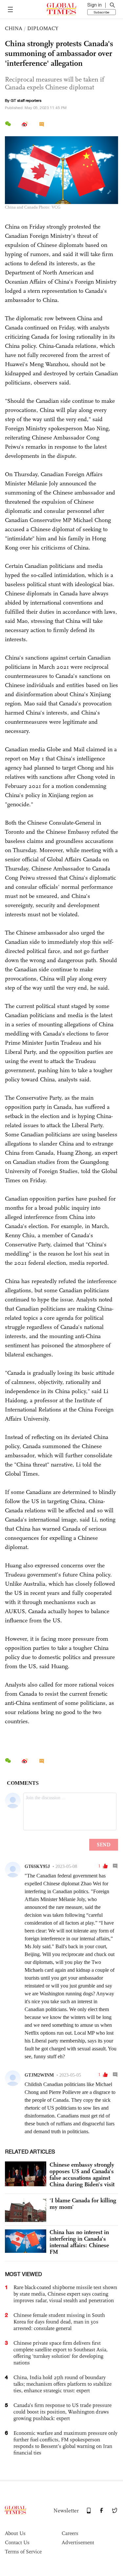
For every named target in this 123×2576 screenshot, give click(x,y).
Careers (70, 2533)
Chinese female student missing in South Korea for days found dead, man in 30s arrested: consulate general (59, 2322)
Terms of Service (23, 2552)
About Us (15, 2533)
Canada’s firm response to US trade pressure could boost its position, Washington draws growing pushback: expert (62, 2412)
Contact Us (17, 2542)
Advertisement (78, 2542)
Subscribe (102, 12)
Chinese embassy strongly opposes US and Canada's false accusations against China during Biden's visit (82, 2175)
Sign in (94, 5)
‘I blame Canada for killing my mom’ (83, 2204)
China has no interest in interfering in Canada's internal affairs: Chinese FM (79, 2242)
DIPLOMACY (43, 28)
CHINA (14, 28)
